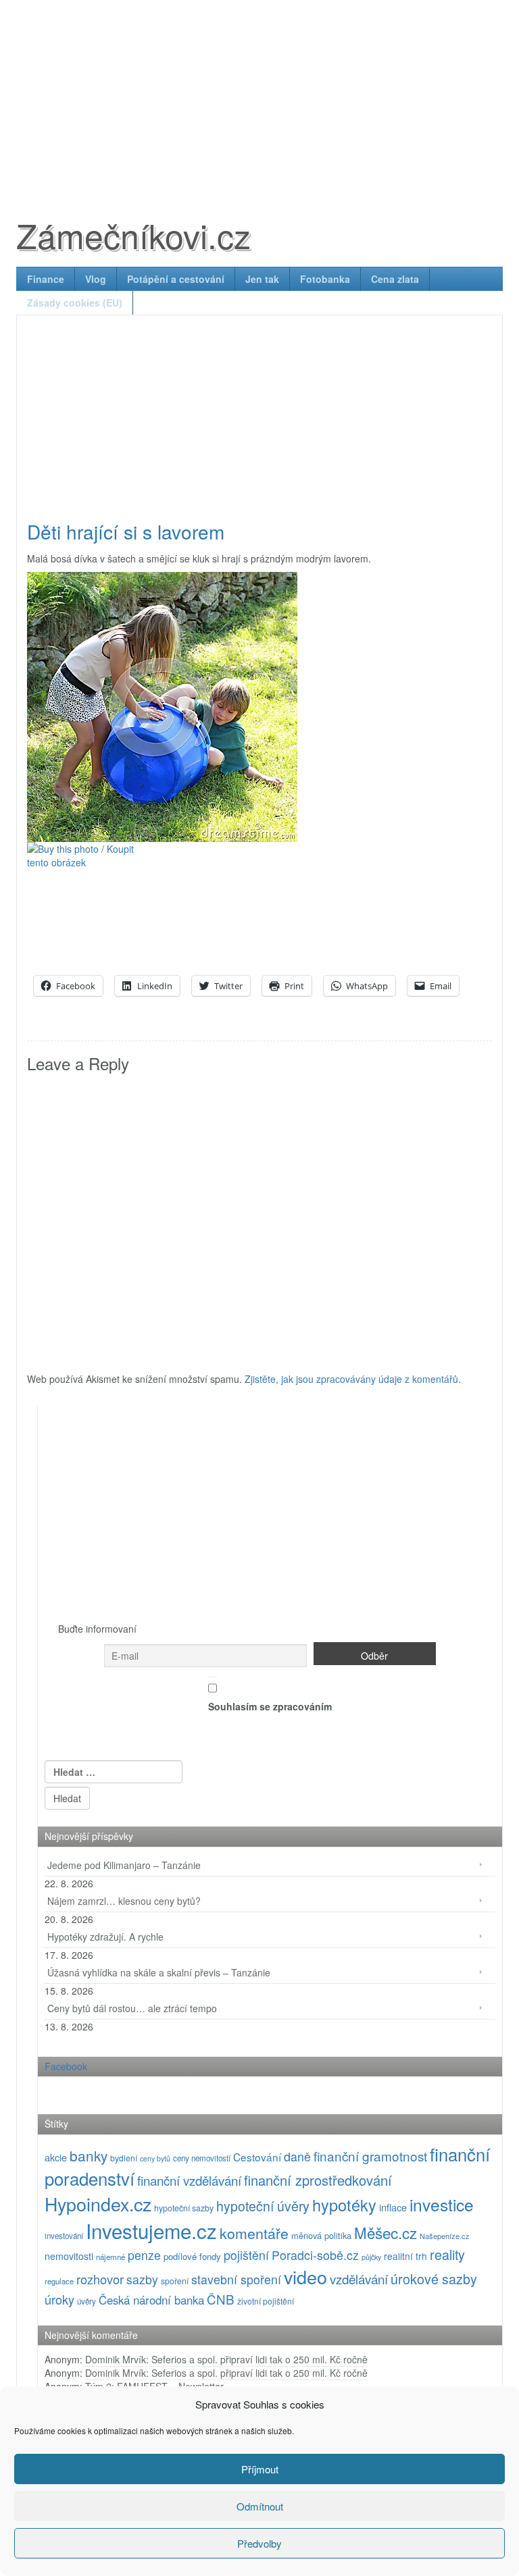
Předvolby (259, 2543)
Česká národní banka (151, 2300)
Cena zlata (395, 279)
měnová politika (321, 2235)
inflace (393, 2207)
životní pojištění (266, 2301)
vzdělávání (359, 2279)
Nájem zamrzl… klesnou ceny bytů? (124, 1901)
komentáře (254, 2233)
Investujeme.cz (151, 2230)
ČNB (221, 2299)
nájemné (110, 2257)
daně (297, 2156)
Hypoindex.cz (98, 2204)
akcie (56, 2157)
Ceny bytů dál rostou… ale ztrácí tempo (132, 2008)
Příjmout (260, 2469)
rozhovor (100, 2279)
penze (144, 2255)
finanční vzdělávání (189, 2180)
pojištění (246, 2255)
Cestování (257, 2157)
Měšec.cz (386, 2232)
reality (447, 2254)
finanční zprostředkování (318, 2180)
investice (442, 2204)
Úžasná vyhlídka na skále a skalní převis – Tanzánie (159, 1972)
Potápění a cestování (176, 279)
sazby (142, 2279)
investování (64, 2236)
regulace (59, 2281)
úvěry (86, 2301)
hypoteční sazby (184, 2208)
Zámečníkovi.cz (133, 235)
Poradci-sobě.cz (315, 2255)
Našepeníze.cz (445, 2236)
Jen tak (262, 279)
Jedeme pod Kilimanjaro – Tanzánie (124, 1865)
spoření (175, 2281)
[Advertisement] (259, 95)
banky (89, 2155)
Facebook (66, 2066)
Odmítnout (260, 2506)
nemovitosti (69, 2256)
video (305, 2277)
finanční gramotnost (370, 2156)
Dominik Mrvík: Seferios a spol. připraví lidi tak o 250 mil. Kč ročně (226, 2359)
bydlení (124, 2158)
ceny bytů (155, 2158)
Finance (46, 279)
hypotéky (344, 2205)
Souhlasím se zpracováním (270, 1706)
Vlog (96, 279)
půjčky (371, 2257)
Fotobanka (325, 279)
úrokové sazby (434, 2279)
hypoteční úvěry (263, 2206)
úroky (59, 2299)
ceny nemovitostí (202, 2158)
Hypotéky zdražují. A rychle (105, 1937)
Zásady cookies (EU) (75, 303)
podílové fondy (192, 2256)
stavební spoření (236, 2279)
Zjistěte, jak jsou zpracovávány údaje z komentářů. (353, 1379)
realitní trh (405, 2256)
